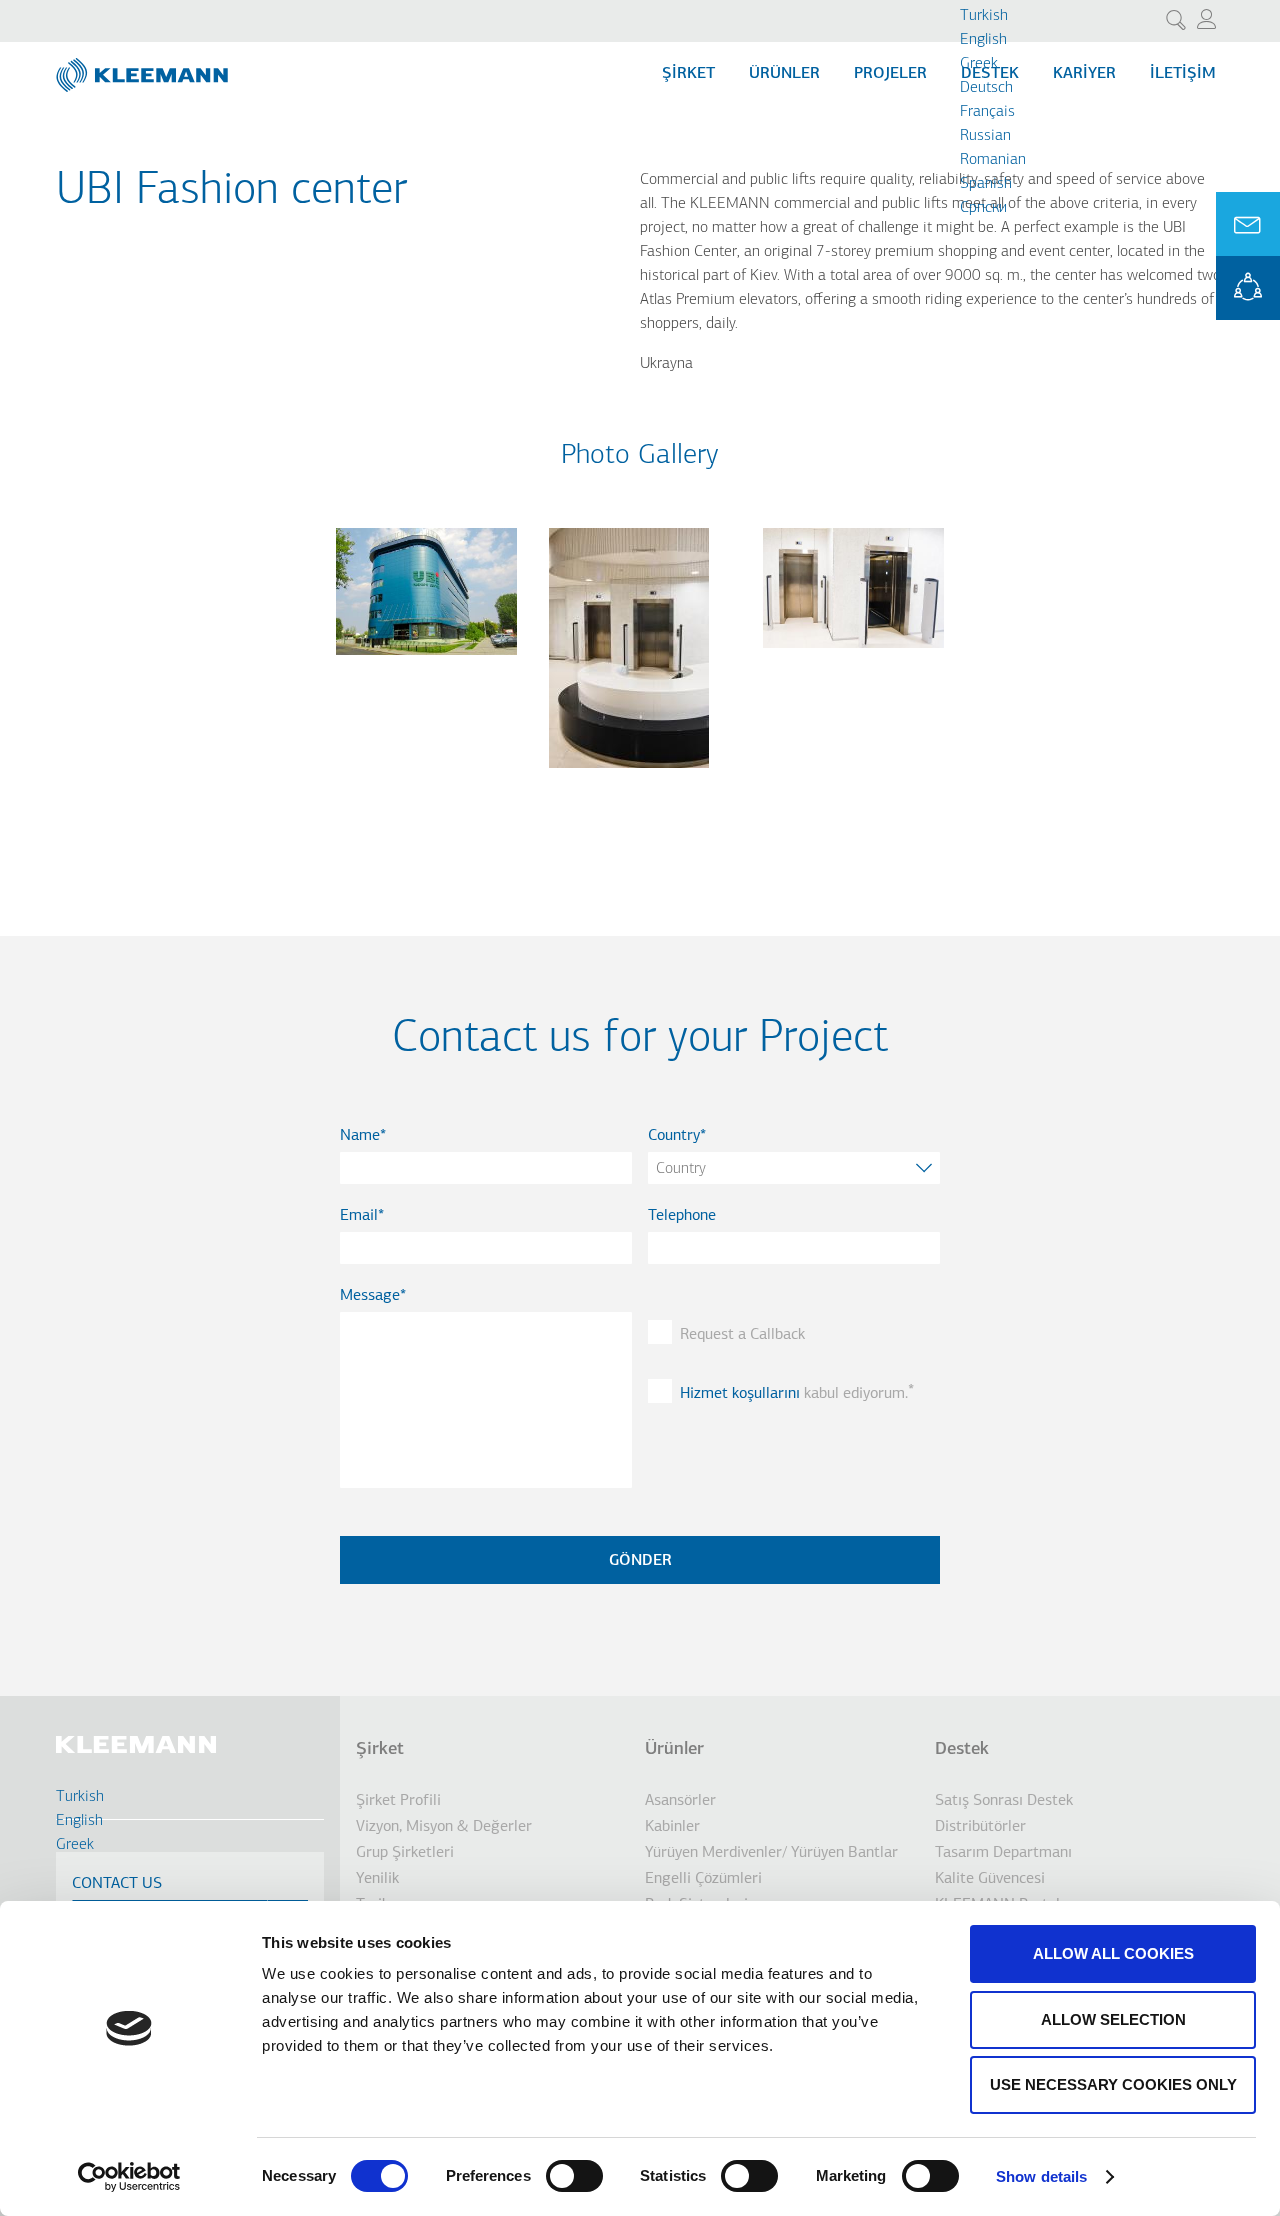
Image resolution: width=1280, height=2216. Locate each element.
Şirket (380, 1750)
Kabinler (672, 1827)
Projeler (890, 74)
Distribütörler (980, 1827)
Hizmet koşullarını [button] (740, 1394)
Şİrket (688, 74)
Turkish (984, 16)
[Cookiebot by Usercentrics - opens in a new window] (129, 2177)
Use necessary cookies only (1113, 2084)
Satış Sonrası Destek (1004, 1801)
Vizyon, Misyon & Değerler (444, 1827)
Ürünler (784, 74)
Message (370, 1296)
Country (674, 1136)
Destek (962, 1750)
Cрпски (983, 208)
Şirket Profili (398, 1801)
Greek (979, 64)
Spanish (986, 184)
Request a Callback (742, 1335)
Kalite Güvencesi (990, 1879)
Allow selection (1113, 2019)
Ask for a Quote (1248, 224)
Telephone (682, 1216)
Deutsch (986, 88)
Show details (1041, 2176)
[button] (426, 667)
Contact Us (117, 1884)
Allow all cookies (1113, 1953)
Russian (985, 136)
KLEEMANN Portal (1248, 288)
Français (987, 112)
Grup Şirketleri (405, 1853)
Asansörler (680, 1801)
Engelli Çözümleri (703, 1879)
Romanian (993, 160)
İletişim (1183, 74)
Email (359, 1216)
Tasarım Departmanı (1003, 1853)
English (983, 40)
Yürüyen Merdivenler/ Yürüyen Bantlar (771, 1853)
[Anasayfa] (144, 67)
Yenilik (377, 1879)
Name (360, 1136)
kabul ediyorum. (794, 1394)
